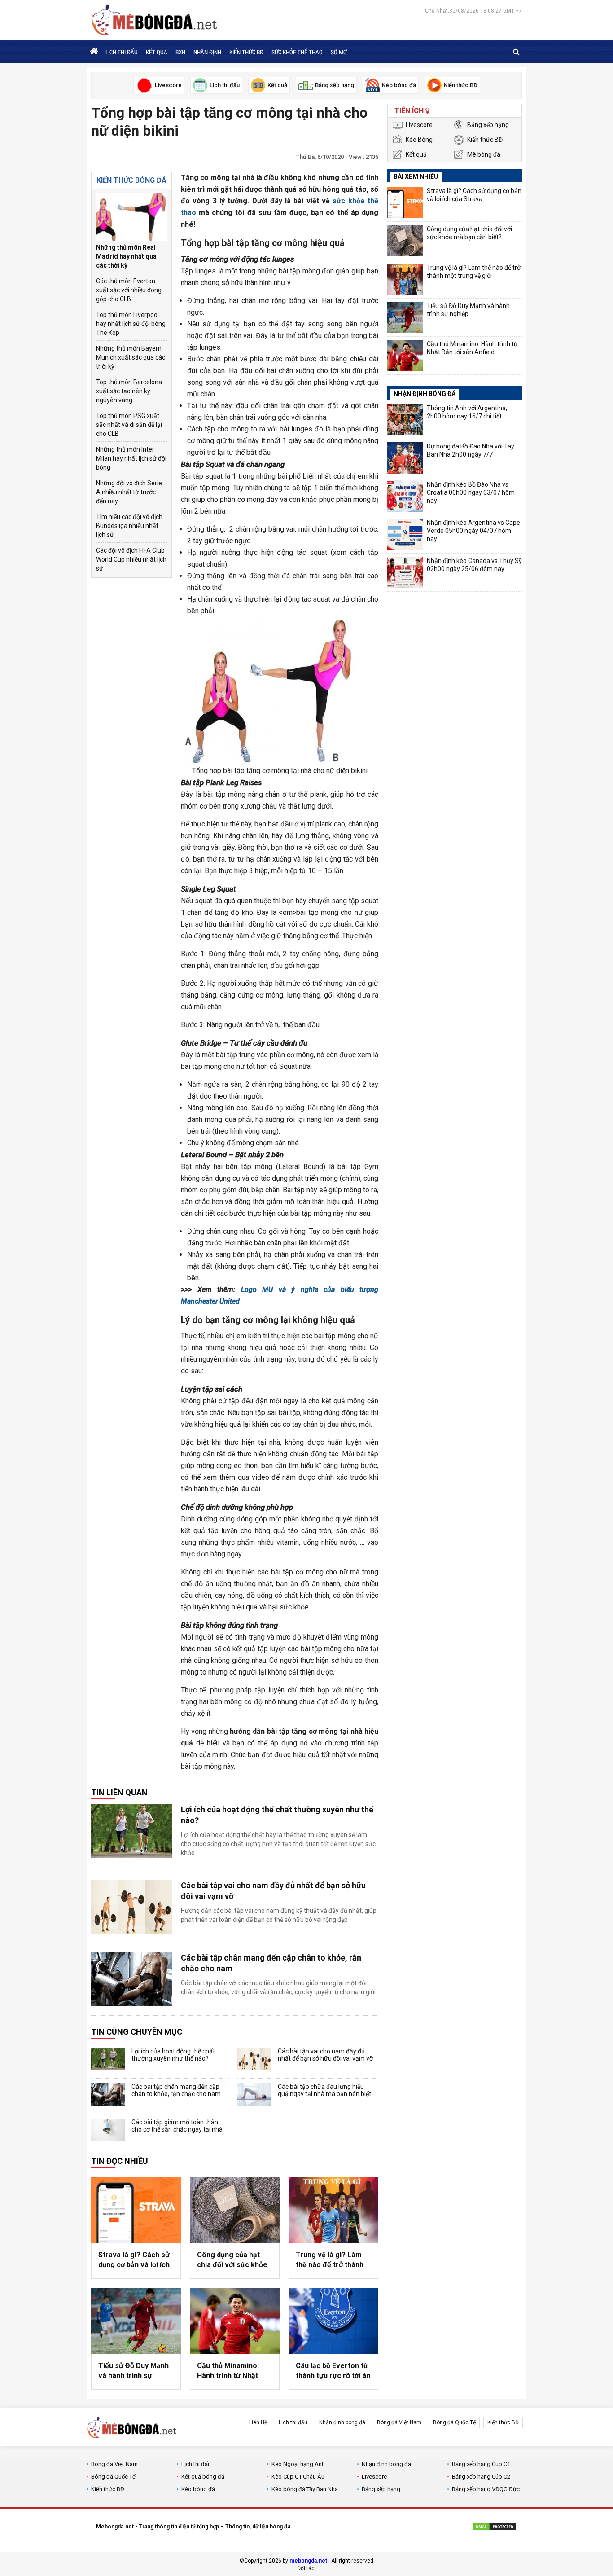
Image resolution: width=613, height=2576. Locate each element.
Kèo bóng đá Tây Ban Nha (305, 2489)
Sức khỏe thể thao (297, 52)
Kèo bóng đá (198, 2489)
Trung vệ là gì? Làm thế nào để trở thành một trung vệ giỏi (330, 2260)
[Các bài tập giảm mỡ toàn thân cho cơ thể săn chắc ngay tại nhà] (108, 2130)
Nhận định (207, 52)
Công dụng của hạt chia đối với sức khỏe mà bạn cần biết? (232, 2260)
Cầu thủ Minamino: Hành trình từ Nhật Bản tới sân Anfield (228, 2371)
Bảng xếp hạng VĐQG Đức (486, 2489)
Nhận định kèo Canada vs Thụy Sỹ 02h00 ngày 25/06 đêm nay (474, 565)
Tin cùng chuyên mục (137, 2032)
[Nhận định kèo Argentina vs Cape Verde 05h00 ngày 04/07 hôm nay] (405, 534)
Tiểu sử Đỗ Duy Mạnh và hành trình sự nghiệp (134, 2371)
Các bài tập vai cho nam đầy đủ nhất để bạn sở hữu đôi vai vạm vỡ (273, 1891)
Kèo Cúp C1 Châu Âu (298, 2477)
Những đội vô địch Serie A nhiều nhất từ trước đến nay (129, 492)
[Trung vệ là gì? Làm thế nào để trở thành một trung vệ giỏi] (333, 2210)
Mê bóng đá (484, 154)
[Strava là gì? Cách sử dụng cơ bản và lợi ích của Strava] (136, 2210)
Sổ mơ (339, 52)
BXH (180, 52)
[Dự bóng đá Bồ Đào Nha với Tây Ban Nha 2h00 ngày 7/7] (405, 458)
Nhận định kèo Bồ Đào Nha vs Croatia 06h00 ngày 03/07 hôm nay (471, 492)
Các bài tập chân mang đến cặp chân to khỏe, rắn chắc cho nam (271, 1963)
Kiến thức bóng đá (131, 180)
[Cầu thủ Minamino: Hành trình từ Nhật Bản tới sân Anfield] (235, 2321)
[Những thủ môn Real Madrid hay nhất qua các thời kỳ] (131, 217)
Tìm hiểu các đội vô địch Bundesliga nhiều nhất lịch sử (129, 526)
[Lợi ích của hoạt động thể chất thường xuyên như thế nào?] (131, 1831)
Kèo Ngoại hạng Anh (298, 2464)
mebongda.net (308, 2561)
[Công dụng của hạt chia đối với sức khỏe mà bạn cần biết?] (235, 2210)
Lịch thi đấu (122, 52)
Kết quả (416, 154)
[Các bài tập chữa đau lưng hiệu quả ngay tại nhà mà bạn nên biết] (254, 2094)
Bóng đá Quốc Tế (454, 2422)
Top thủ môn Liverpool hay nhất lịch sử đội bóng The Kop (131, 324)
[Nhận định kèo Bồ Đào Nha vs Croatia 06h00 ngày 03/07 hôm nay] (405, 496)
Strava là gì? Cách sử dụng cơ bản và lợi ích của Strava (134, 2260)
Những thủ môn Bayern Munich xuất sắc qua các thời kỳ (131, 357)
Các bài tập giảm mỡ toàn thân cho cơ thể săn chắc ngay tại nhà (177, 2126)
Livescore (419, 125)
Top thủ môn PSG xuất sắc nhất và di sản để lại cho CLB (129, 425)
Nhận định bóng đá (342, 2422)
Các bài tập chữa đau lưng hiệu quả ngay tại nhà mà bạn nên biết (324, 2090)
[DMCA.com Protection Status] (495, 2528)
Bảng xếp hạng (488, 125)
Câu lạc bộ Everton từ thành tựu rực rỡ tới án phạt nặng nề (333, 2371)
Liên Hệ (258, 2422)
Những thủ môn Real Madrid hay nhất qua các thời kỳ (126, 256)
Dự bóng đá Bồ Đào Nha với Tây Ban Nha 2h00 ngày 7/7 (471, 450)
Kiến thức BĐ (246, 52)
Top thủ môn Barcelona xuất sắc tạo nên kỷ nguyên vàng (129, 391)
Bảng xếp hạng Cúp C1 (481, 2464)
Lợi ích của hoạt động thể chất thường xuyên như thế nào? (277, 1815)
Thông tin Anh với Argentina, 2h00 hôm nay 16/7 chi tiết (467, 412)
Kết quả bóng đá (203, 2477)
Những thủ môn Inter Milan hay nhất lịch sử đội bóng (131, 458)
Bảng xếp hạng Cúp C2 (481, 2477)
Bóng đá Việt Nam (399, 2422)
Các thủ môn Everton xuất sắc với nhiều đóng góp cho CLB (129, 290)
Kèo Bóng (419, 140)
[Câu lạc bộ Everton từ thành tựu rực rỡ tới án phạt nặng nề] (333, 2321)
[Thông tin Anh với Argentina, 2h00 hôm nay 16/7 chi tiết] (405, 420)
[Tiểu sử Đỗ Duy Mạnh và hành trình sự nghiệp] (136, 2321)
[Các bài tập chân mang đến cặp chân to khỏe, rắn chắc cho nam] (131, 1979)
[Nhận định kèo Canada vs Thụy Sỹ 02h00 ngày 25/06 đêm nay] (405, 572)
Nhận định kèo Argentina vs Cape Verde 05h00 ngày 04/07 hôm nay (473, 531)
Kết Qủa (157, 52)
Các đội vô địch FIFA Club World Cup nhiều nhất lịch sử (131, 559)
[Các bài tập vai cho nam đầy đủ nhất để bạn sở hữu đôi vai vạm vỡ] (131, 1907)
